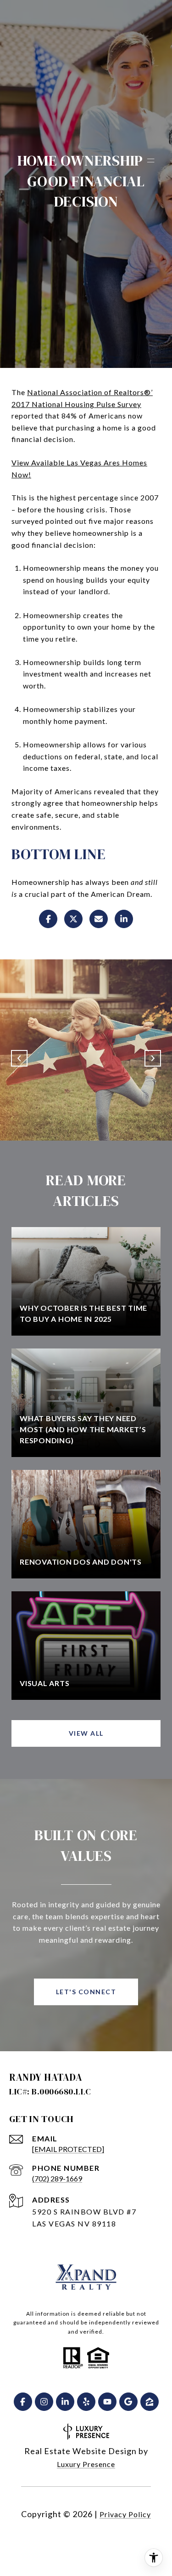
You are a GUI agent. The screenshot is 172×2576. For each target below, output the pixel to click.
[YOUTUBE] (107, 2402)
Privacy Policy (125, 2514)
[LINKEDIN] (65, 2402)
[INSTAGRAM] (44, 2402)
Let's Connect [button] (86, 1992)
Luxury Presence (86, 2464)
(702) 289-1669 (57, 2178)
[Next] (153, 1058)
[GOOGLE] (128, 2402)
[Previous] (19, 1058)
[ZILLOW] (150, 2402)
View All (86, 1733)
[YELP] (86, 2402)
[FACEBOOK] (23, 2402)
